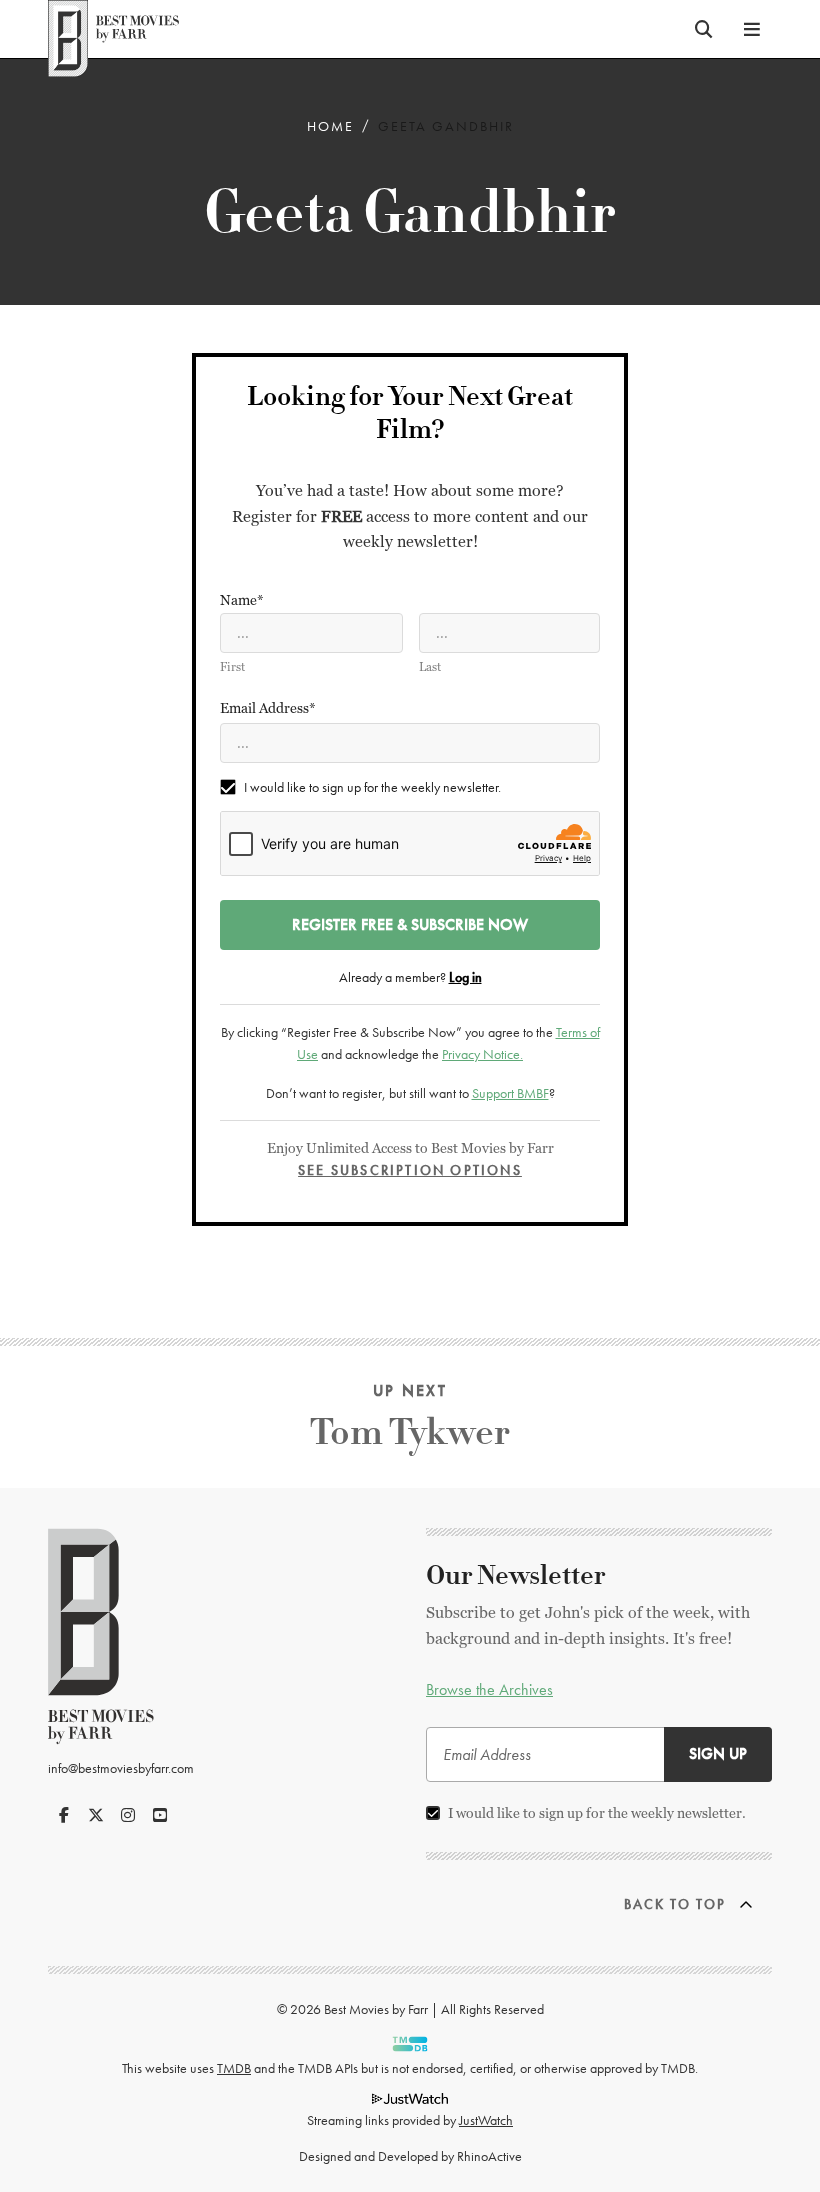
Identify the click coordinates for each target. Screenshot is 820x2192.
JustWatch (486, 2120)
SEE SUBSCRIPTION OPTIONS (410, 1170)
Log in (465, 977)
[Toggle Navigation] (752, 29)
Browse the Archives (489, 1689)
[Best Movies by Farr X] (96, 1815)
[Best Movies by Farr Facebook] (64, 1815)
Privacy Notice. (482, 1054)
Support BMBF (510, 1093)
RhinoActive (489, 2156)
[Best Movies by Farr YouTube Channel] (160, 1815)
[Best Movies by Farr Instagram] (128, 1815)
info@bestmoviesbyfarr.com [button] (121, 1768)
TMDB (234, 2068)
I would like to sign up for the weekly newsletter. (372, 787)
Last (430, 667)
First (232, 667)
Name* (242, 600)
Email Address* (268, 708)
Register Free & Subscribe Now (410, 924)
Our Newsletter (516, 1576)
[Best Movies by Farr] (113, 29)
